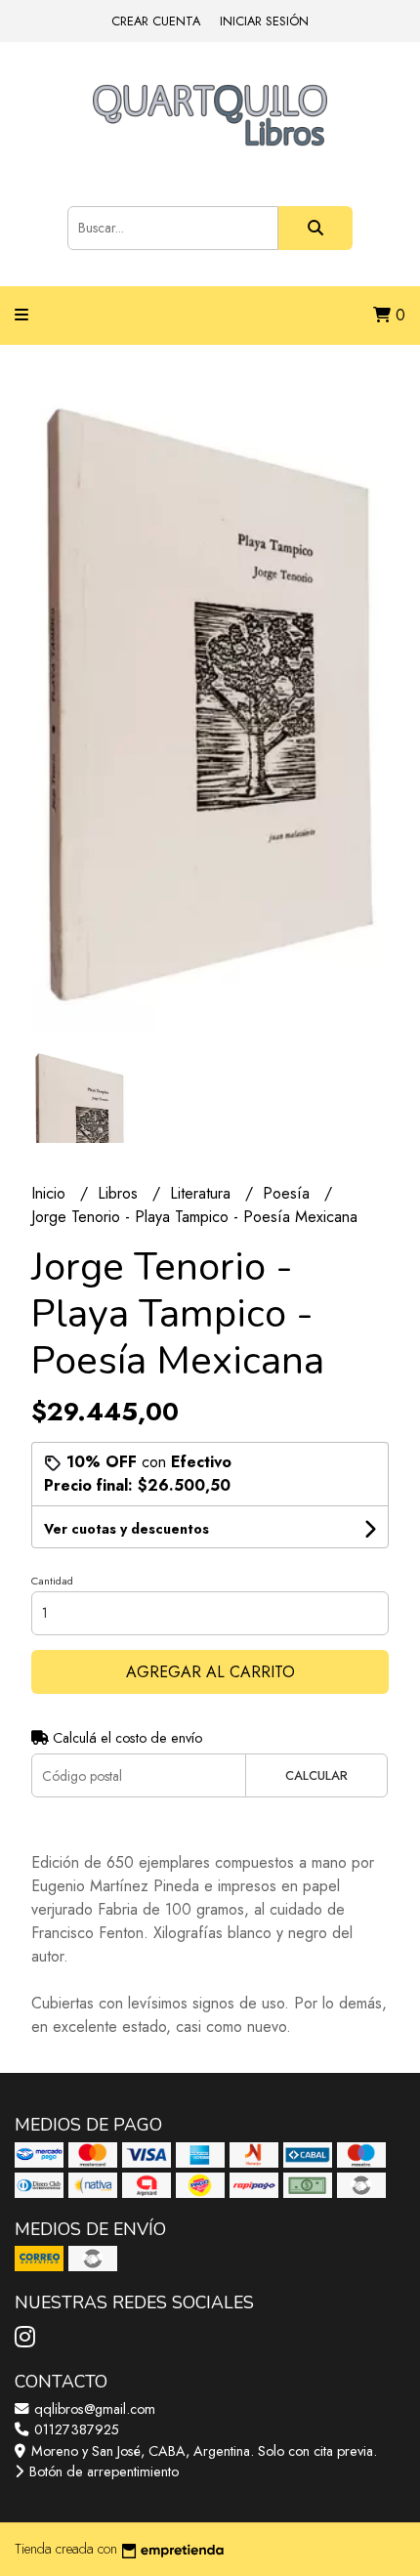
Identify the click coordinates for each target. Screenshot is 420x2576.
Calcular (316, 1775)
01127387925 (75, 2429)
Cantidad (52, 1581)
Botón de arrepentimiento (102, 2471)
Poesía (289, 1193)
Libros (120, 1193)
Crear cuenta (156, 21)
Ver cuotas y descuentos (126, 1529)
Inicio (51, 1193)
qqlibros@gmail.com (93, 2409)
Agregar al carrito (210, 1672)
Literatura (203, 1193)
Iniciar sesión (264, 21)
